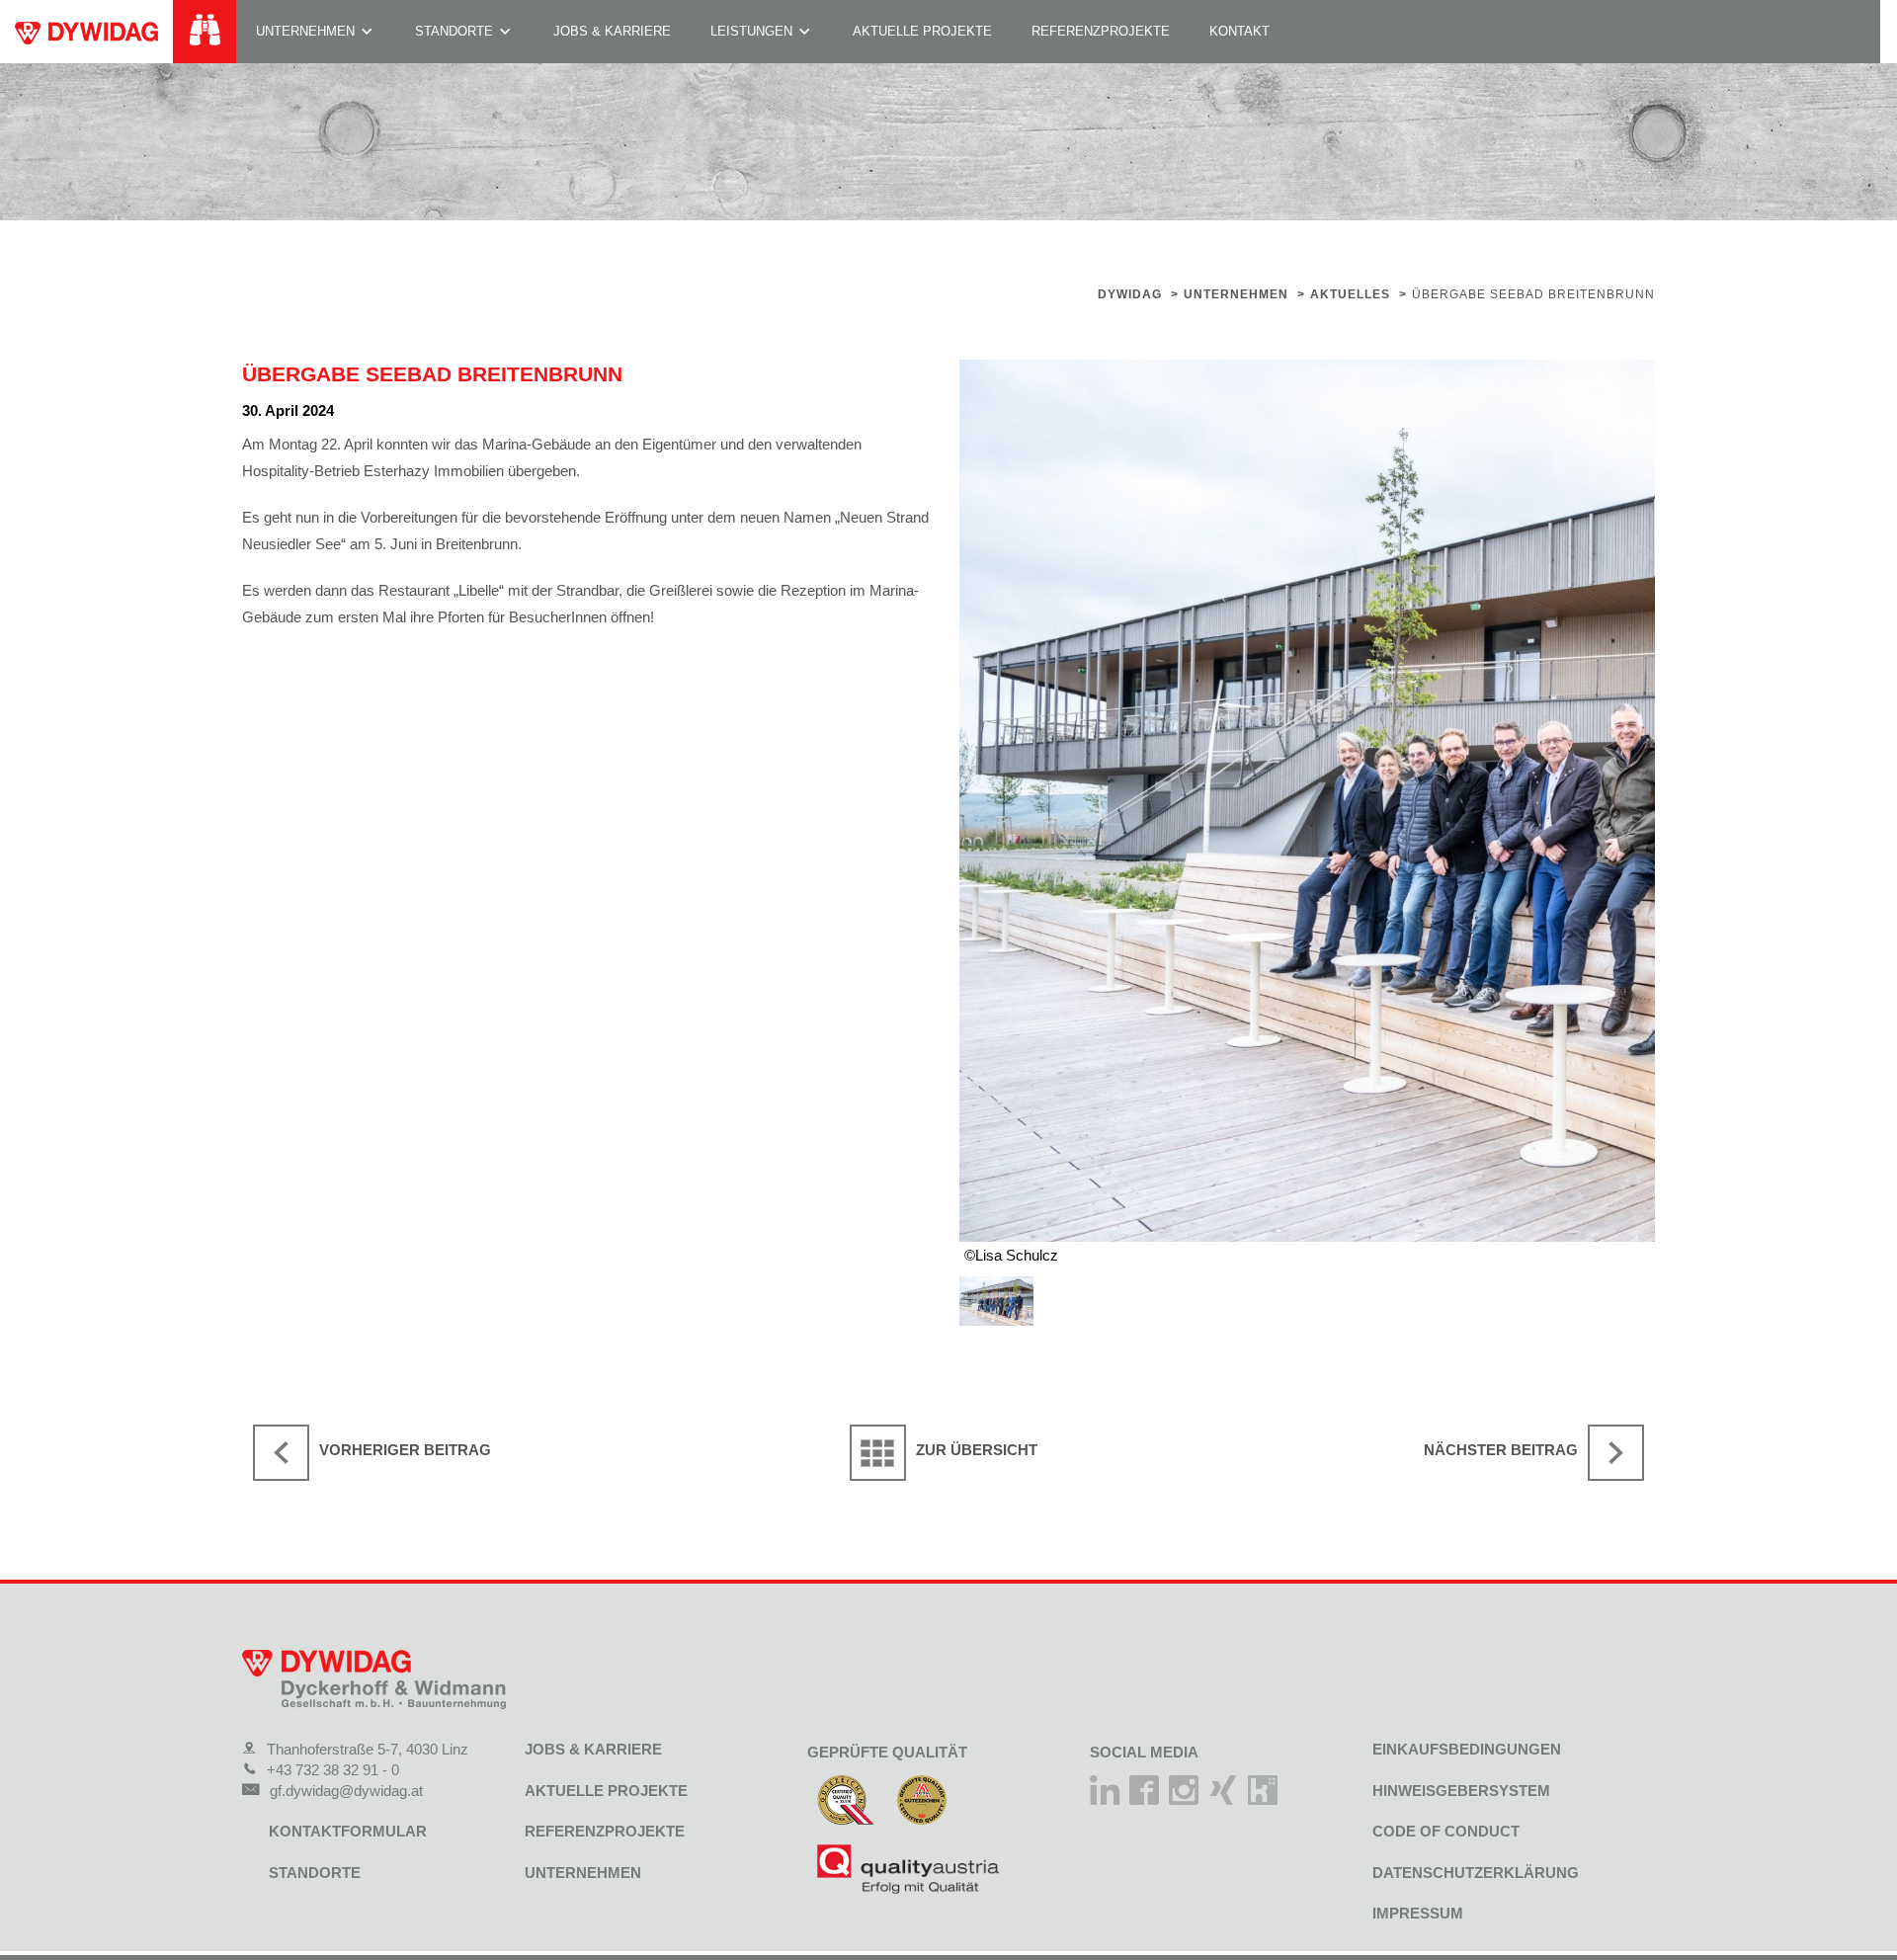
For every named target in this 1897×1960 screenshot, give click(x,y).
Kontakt (1239, 31)
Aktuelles (1350, 294)
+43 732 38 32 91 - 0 (333, 1770)
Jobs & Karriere (612, 31)
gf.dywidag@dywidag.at (346, 1791)
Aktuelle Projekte (922, 31)
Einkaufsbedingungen (1467, 1749)
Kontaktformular (348, 1831)
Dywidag (1130, 294)
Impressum (1418, 1913)
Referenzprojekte (1101, 31)
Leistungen (751, 31)
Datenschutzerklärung (1476, 1873)
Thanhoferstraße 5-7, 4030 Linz (368, 1749)
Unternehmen (305, 31)
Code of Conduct (1446, 1831)
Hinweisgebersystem (1461, 1791)
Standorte (454, 31)
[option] (1307, 801)
